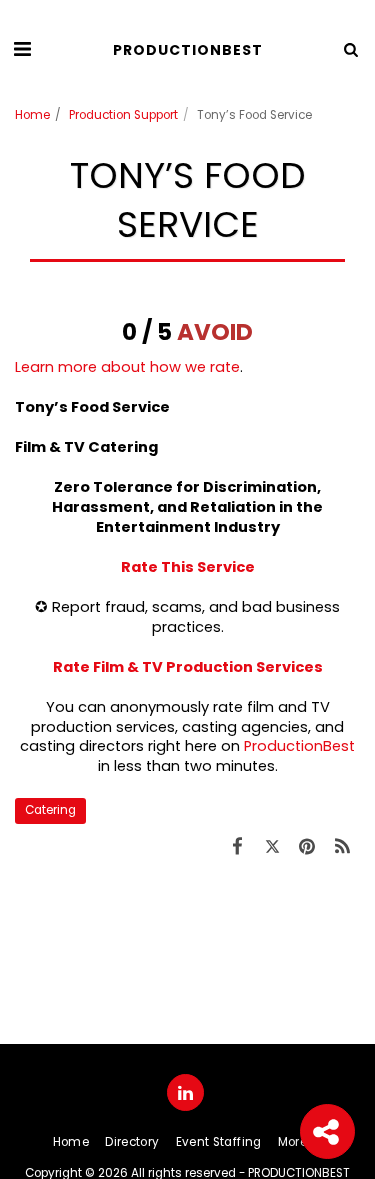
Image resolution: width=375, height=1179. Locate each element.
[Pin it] (307, 846)
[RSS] (342, 846)
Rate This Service (188, 567)
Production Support (123, 115)
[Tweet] (272, 846)
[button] (22, 49)
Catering (50, 810)
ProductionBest (299, 746)
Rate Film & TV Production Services (188, 667)
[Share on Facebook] (237, 846)
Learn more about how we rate (127, 367)
